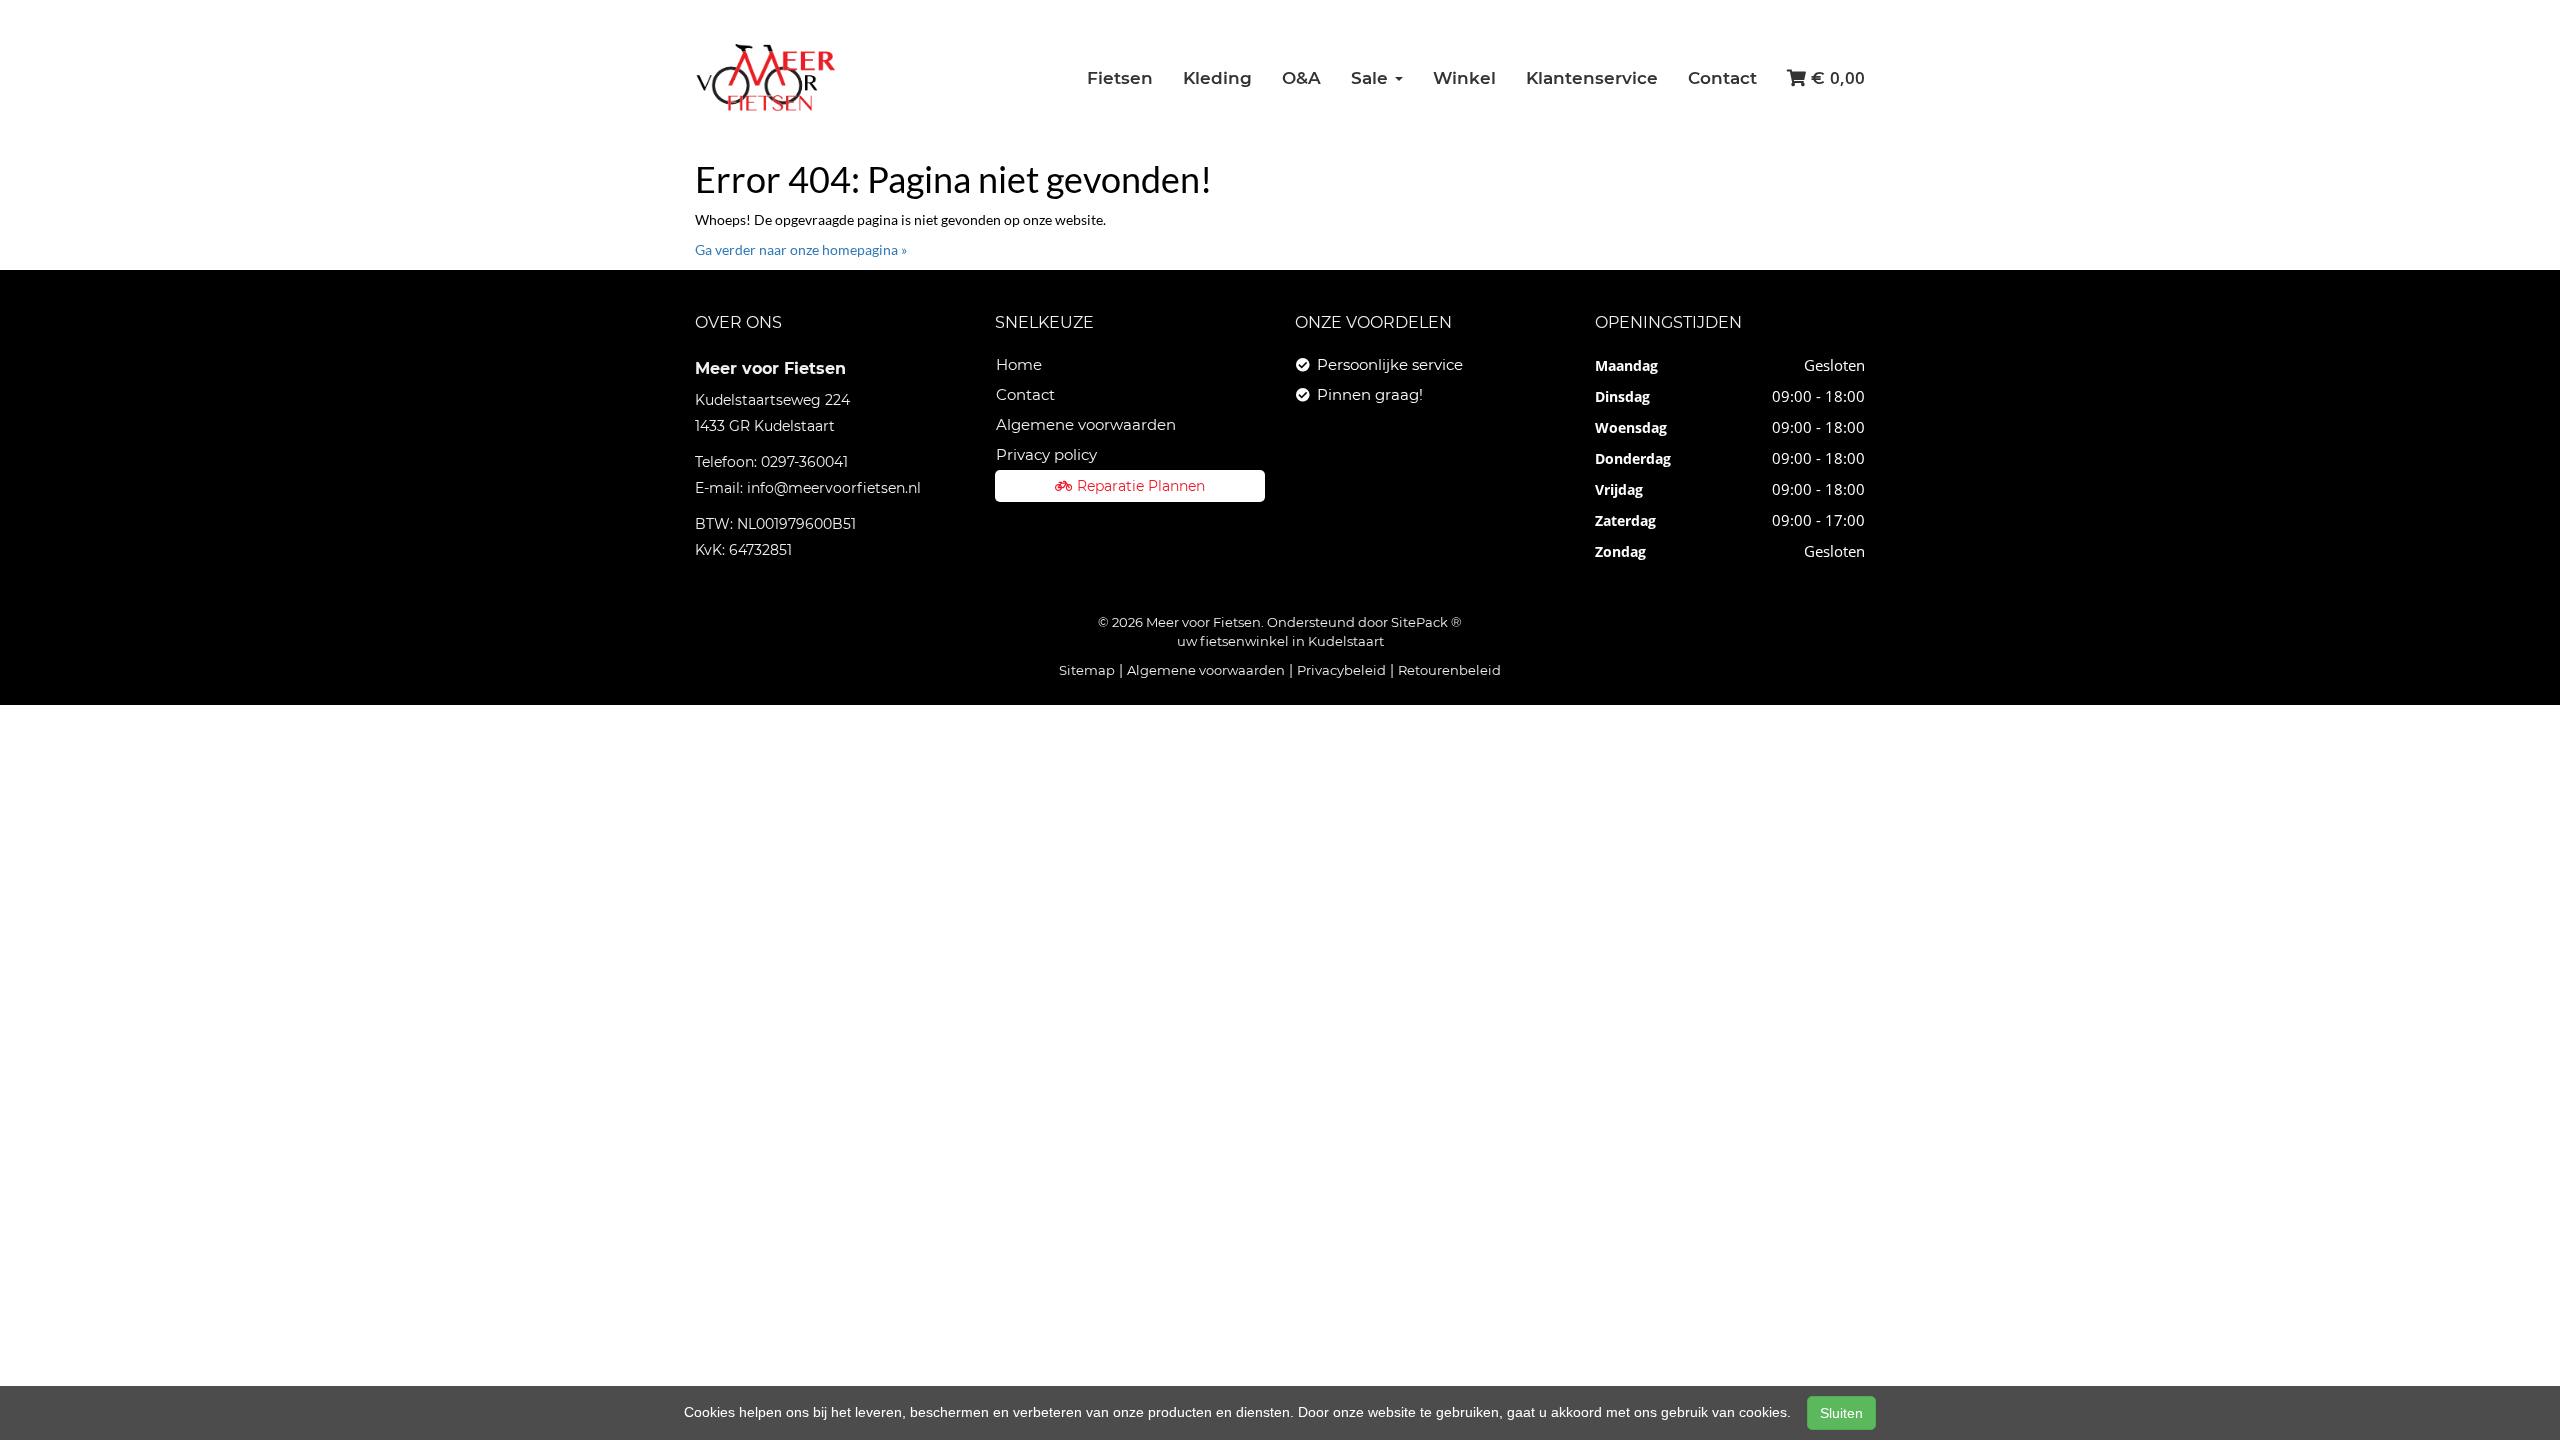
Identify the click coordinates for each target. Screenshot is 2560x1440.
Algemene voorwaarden (1086, 424)
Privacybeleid (1341, 670)
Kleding (1217, 78)
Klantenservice (1592, 78)
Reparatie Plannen (1141, 486)
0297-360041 (804, 462)
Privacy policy (1046, 454)
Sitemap (1087, 670)
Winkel (1464, 78)
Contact (1722, 78)
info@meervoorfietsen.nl (834, 488)
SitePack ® (1426, 622)
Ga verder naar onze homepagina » (801, 249)
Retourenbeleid (1449, 670)
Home (1019, 364)
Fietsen (1120, 78)
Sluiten (1841, 1413)
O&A (1301, 78)
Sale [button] (1372, 78)
